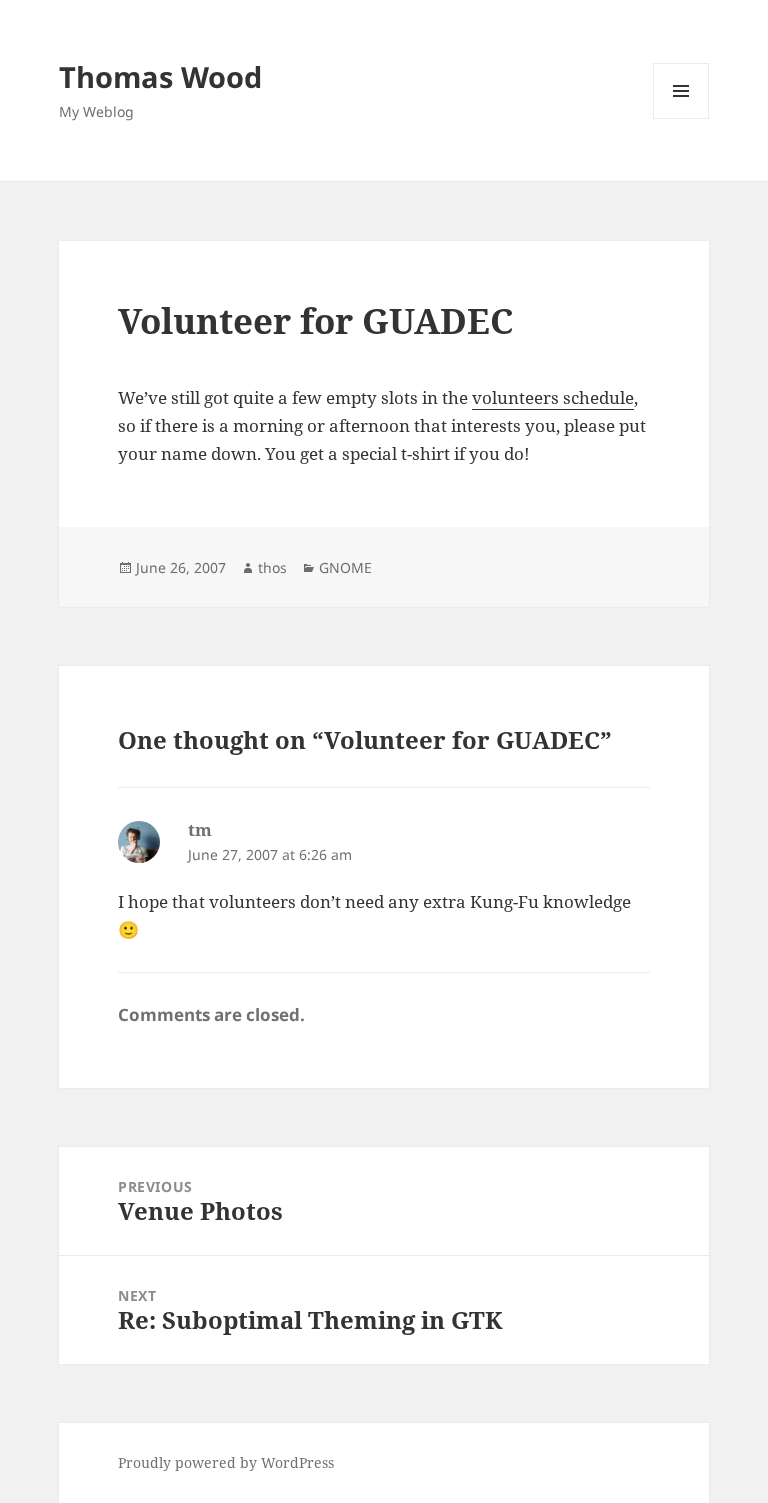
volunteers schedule (553, 397)
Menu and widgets (681, 118)
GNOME (345, 567)
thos (272, 567)
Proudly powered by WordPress (226, 1462)
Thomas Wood (160, 76)
